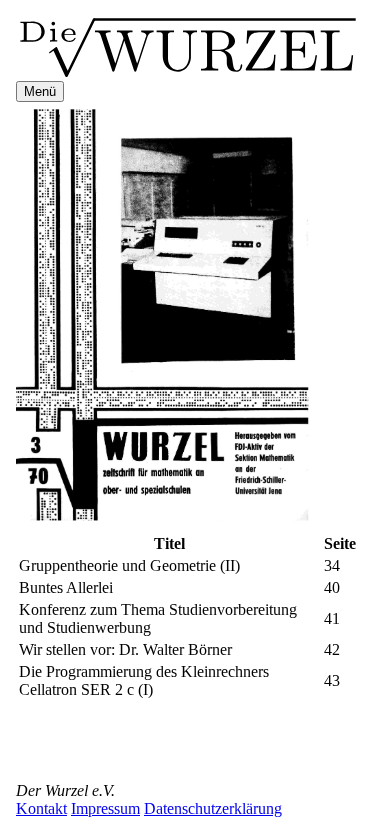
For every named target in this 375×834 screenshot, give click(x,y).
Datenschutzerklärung (213, 808)
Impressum (105, 808)
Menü (40, 91)
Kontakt (41, 808)
